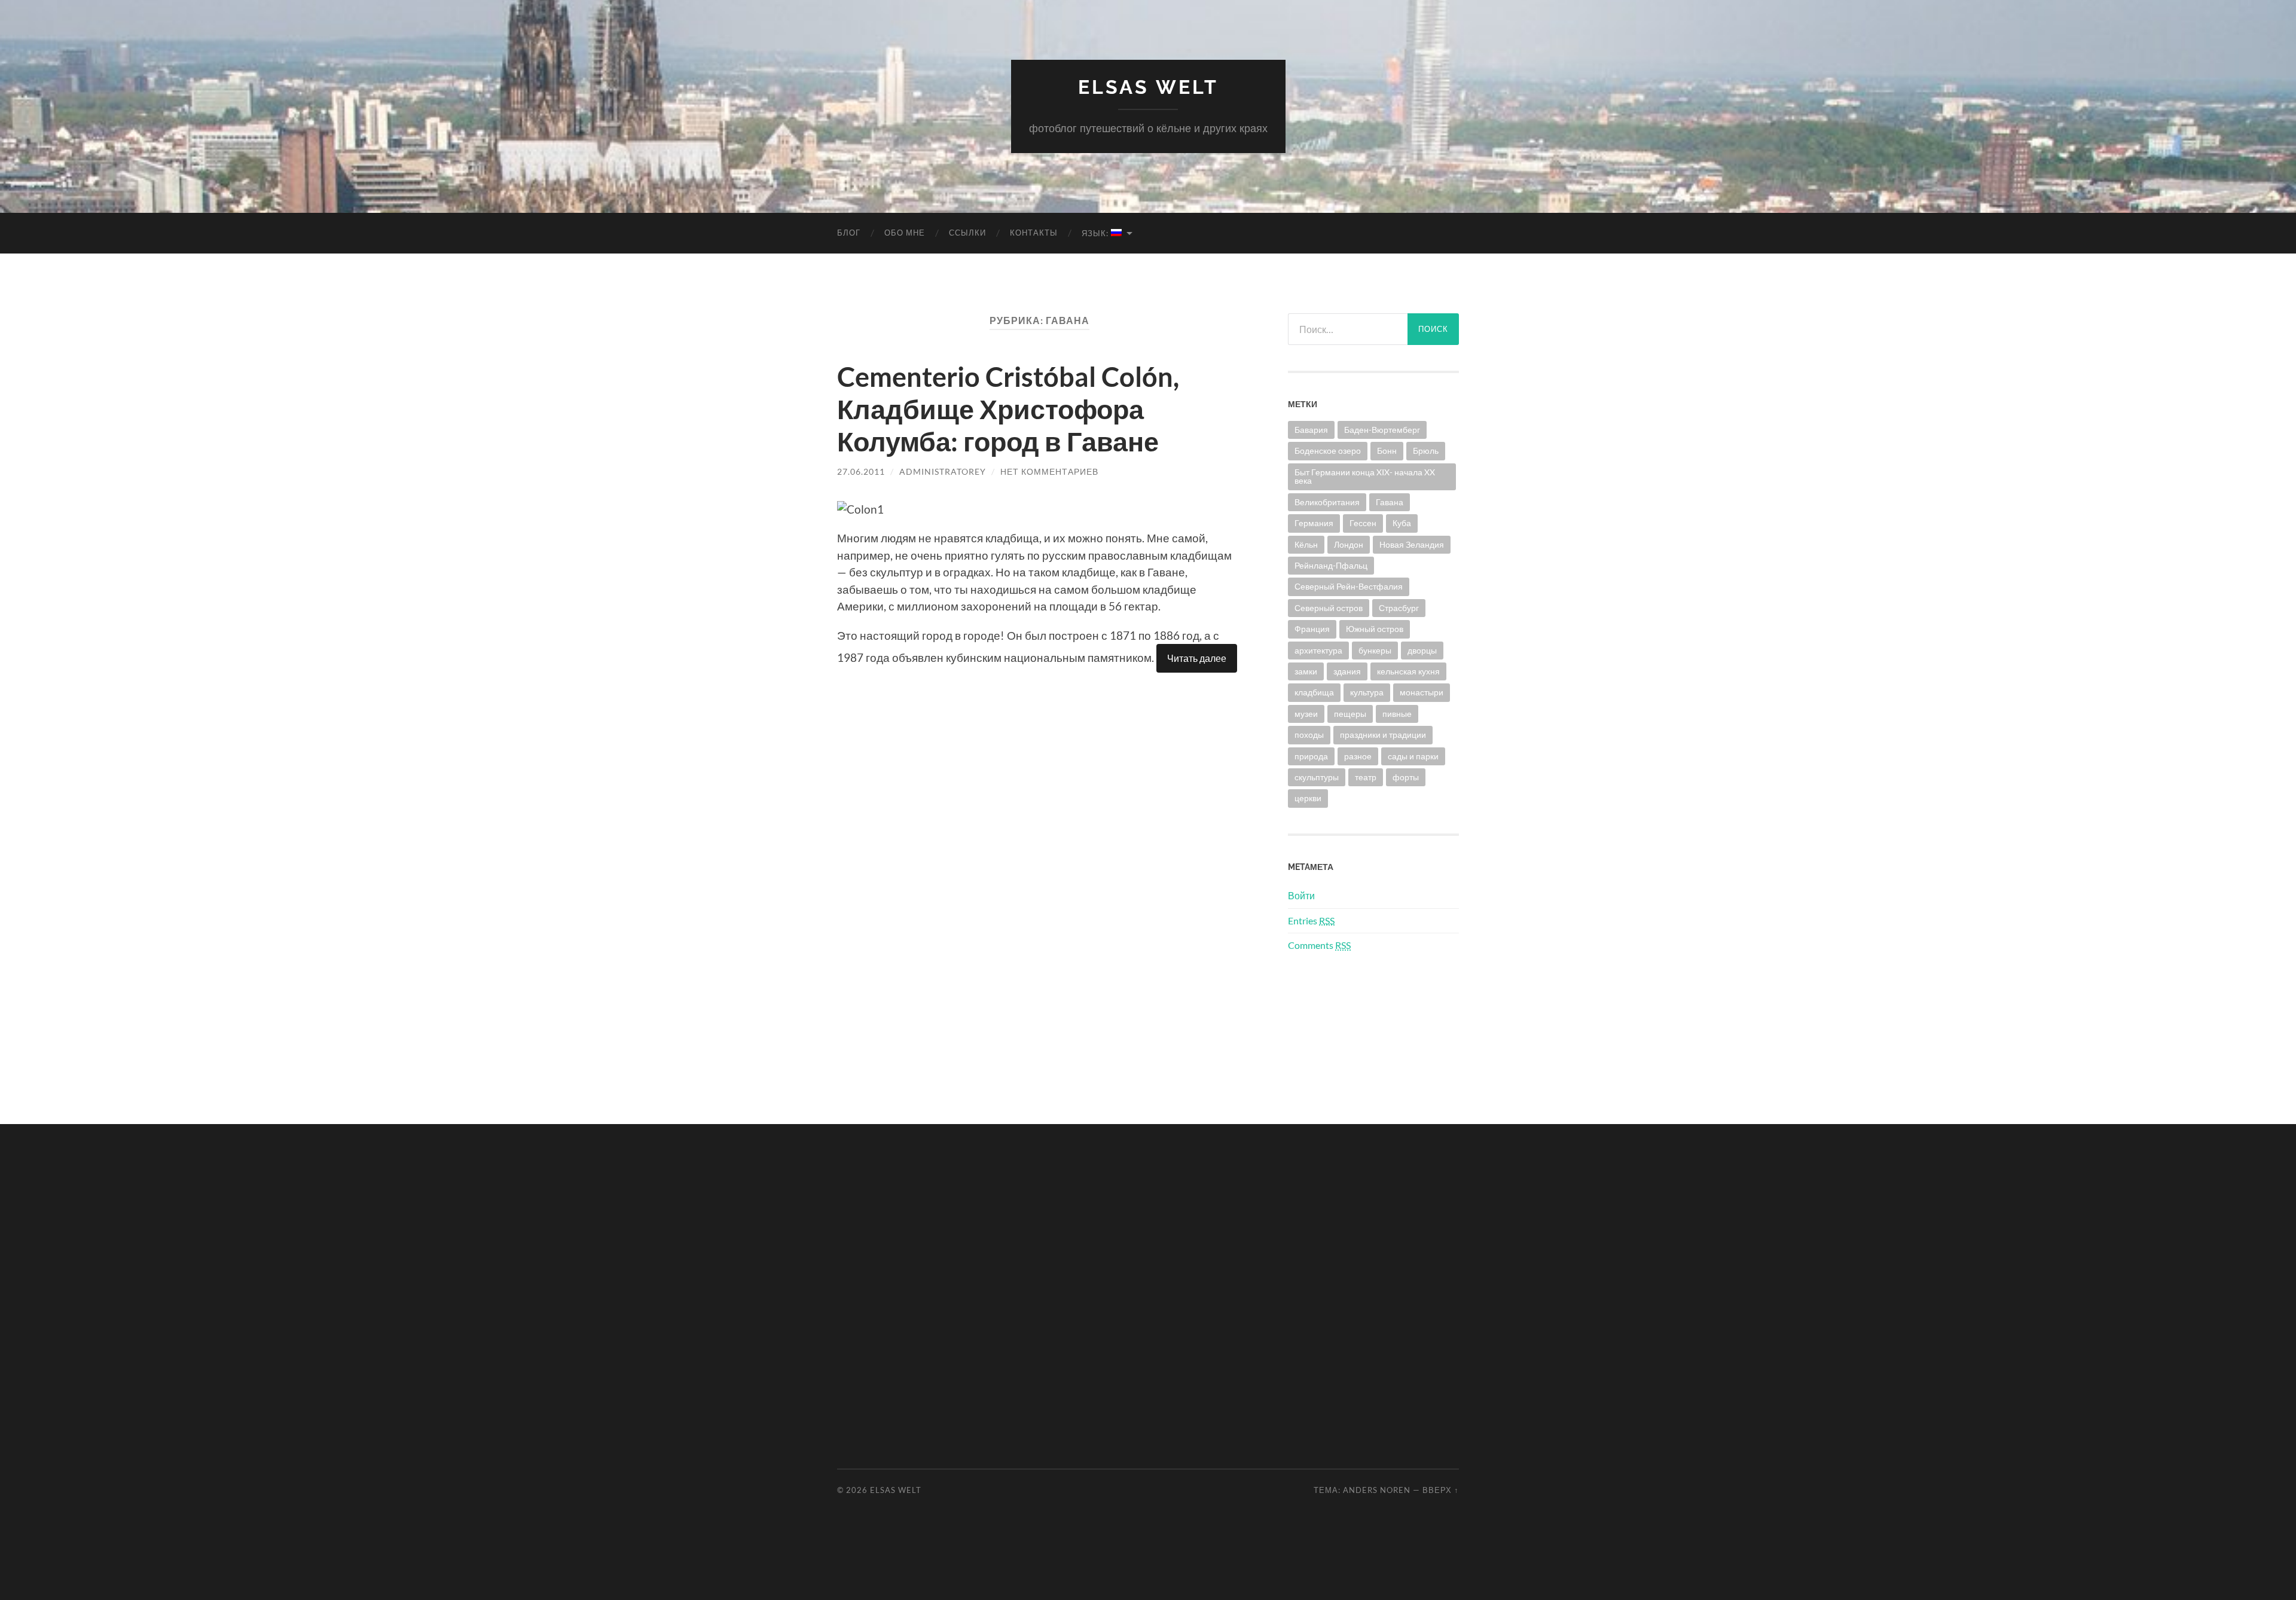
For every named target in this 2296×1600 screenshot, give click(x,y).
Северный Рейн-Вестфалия (1349, 586)
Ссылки (967, 233)
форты (1406, 777)
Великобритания (1327, 502)
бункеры (1375, 650)
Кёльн (1306, 544)
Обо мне (905, 233)
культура (1367, 692)
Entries (1311, 920)
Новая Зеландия (1412, 544)
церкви (1308, 798)
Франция (1312, 629)
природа (1311, 756)
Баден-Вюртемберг (1382, 430)
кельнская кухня (1408, 671)
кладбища (1314, 692)
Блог (849, 233)
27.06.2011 (861, 471)
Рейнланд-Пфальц (1331, 565)
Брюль (1426, 451)
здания (1347, 671)
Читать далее (1197, 658)
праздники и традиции (1383, 735)
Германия (1314, 523)
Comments (1319, 945)
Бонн (1387, 451)
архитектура (1318, 650)
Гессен (1363, 523)
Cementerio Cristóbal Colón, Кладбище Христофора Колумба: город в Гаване (1008, 409)
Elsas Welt (1148, 87)
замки (1306, 671)
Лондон (1349, 544)
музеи (1306, 714)
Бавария (1311, 430)
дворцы (1422, 650)
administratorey (943, 471)
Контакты (1034, 233)
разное (1358, 756)
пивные (1397, 714)
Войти (1301, 895)
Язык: (1096, 233)
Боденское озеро (1328, 451)
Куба (1402, 523)
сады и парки (1413, 756)
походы (1309, 735)
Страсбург (1399, 608)
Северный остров (1329, 608)
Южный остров (1375, 629)
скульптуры (1317, 777)
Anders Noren (1377, 1490)
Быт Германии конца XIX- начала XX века (1365, 476)
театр (1366, 777)
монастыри (1422, 692)
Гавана (1390, 502)
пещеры (1350, 714)
